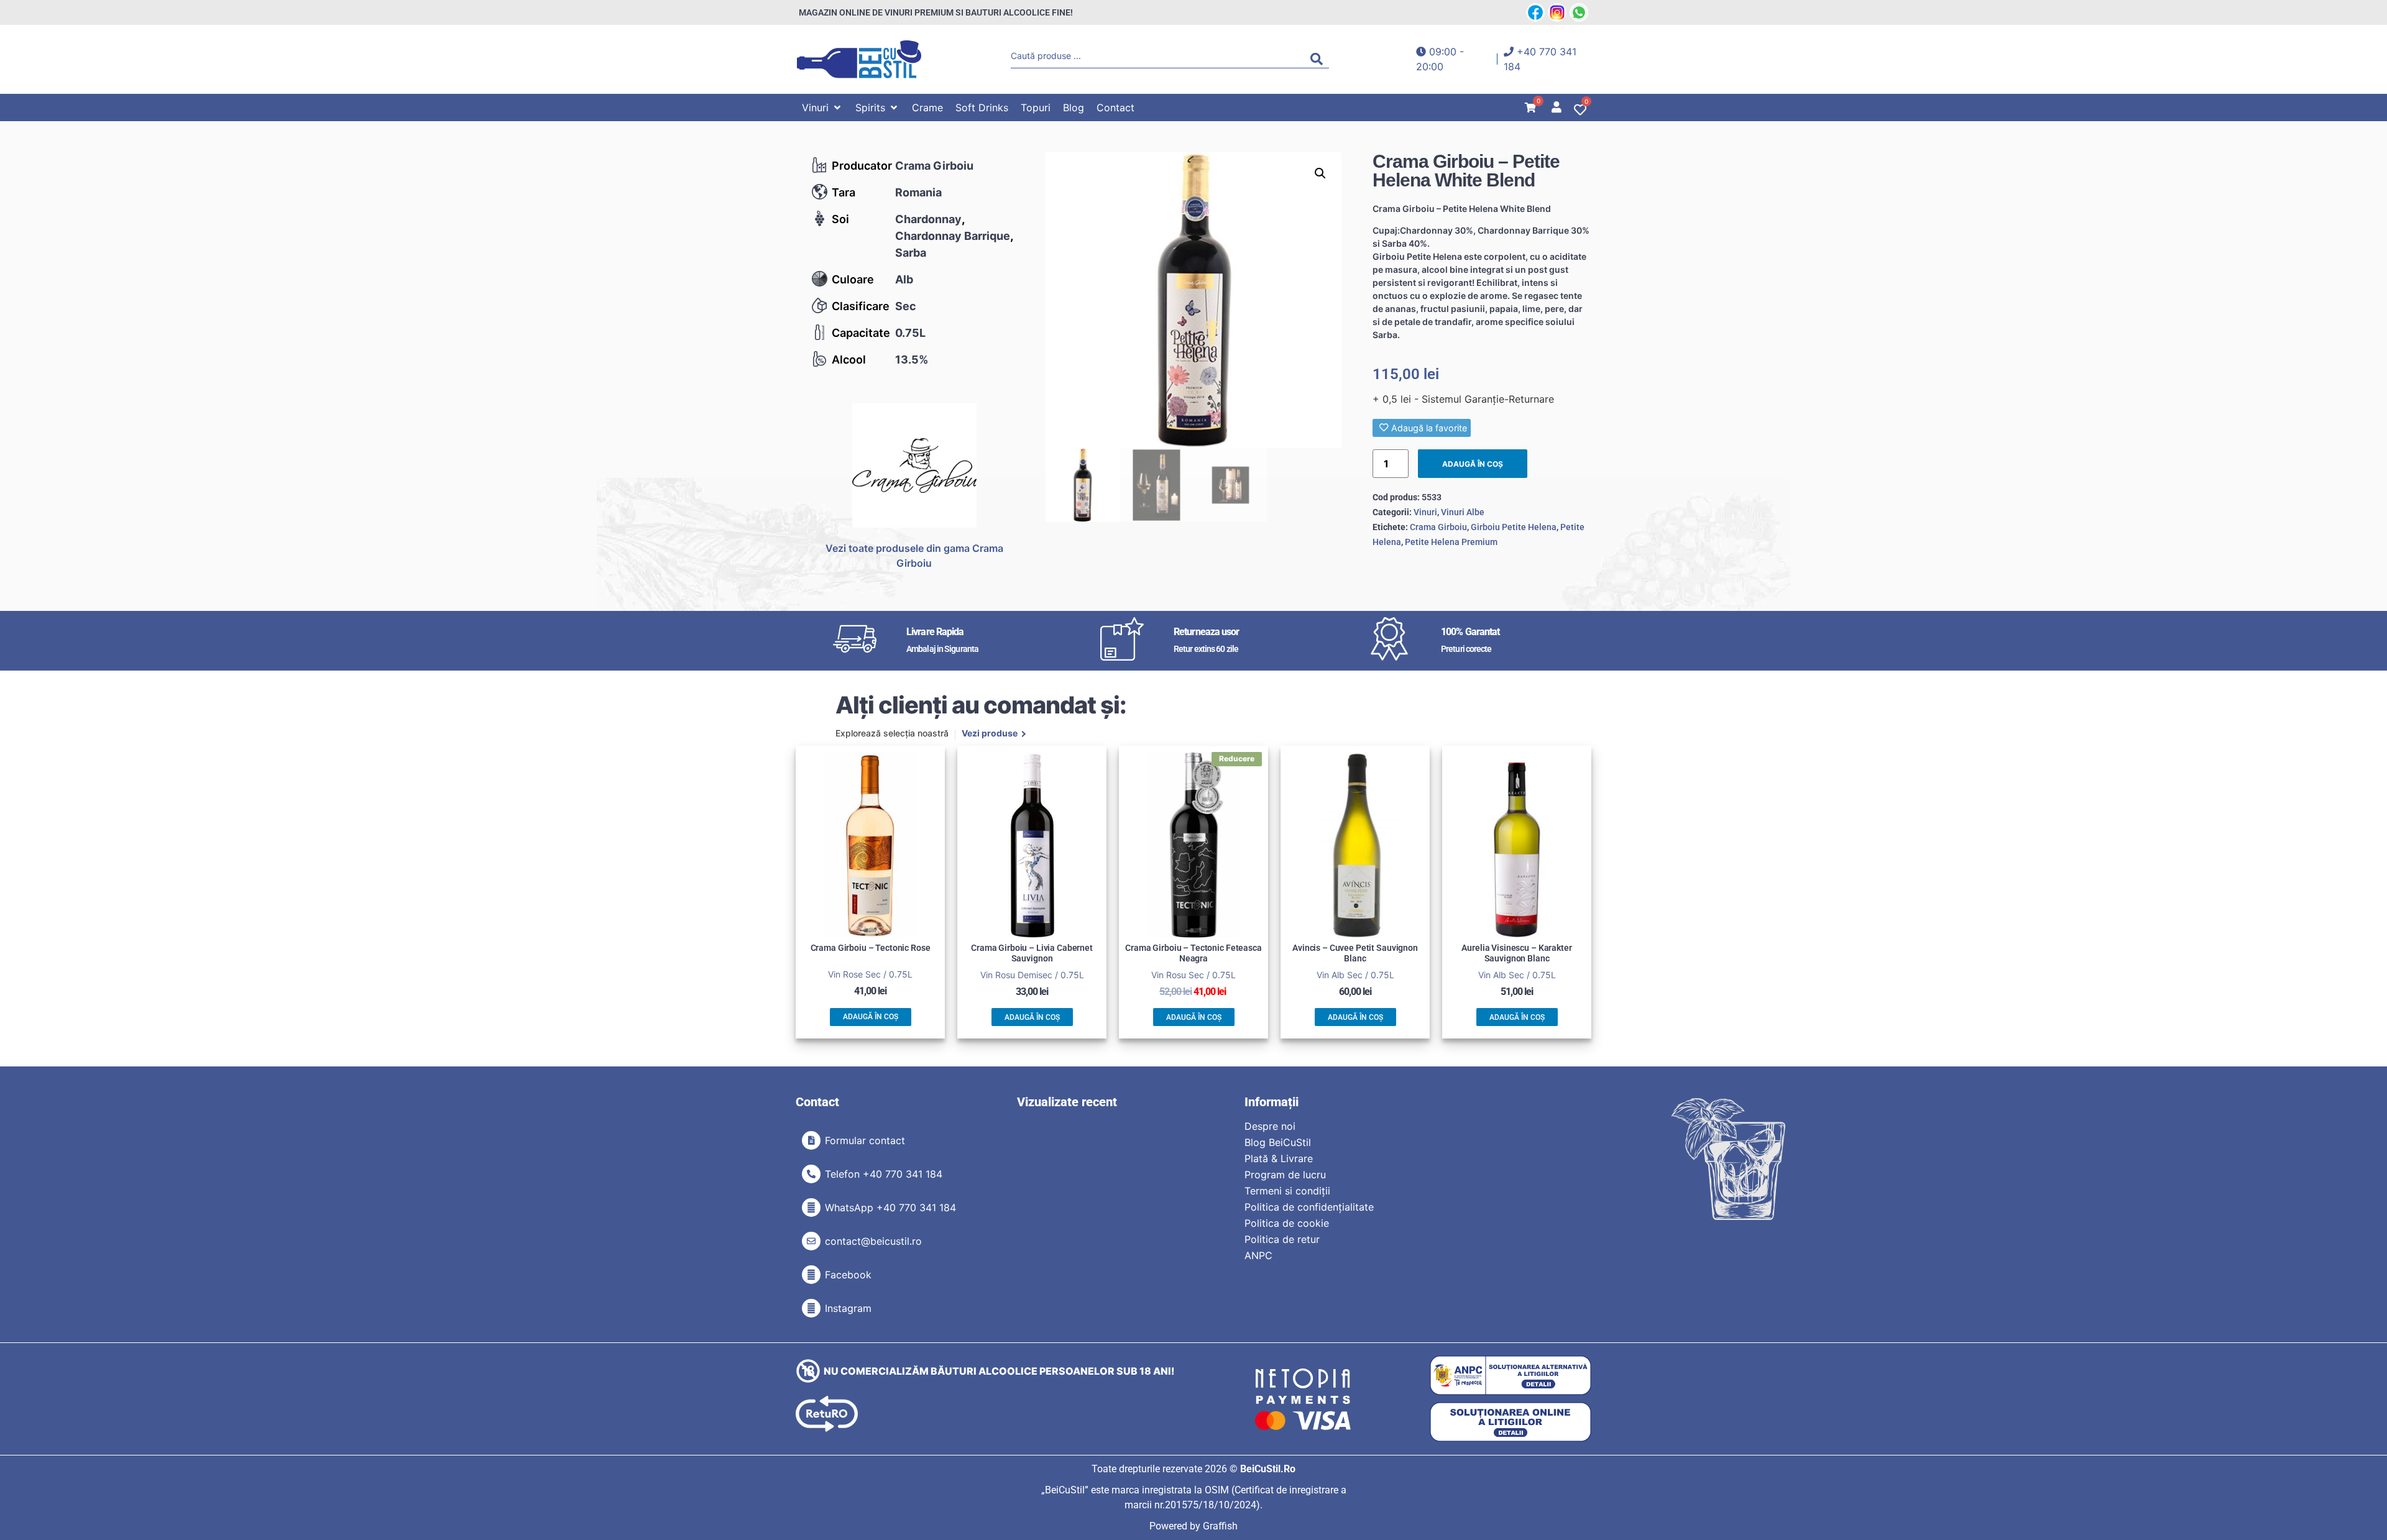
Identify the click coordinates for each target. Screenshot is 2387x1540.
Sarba (911, 253)
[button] (822, 108)
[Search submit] (1320, 59)
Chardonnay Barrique (953, 236)
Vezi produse (990, 734)
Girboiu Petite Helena (1514, 527)
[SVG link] (859, 59)
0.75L (910, 333)
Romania (918, 192)
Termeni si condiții (1287, 1191)
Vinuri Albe (1463, 512)
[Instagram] (811, 1308)
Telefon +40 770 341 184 (884, 1174)
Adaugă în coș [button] (871, 1017)
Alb (904, 279)
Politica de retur (1282, 1239)
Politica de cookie (1287, 1223)
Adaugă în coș (1473, 464)
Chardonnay (928, 219)
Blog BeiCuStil (1278, 1142)
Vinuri (1425, 512)
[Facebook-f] (811, 1275)
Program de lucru (1285, 1175)
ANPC (1258, 1255)
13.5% (912, 360)
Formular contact (865, 1140)
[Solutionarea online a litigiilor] (1511, 1422)
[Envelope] (811, 1241)
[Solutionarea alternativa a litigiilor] (1511, 1376)
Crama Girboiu (934, 166)
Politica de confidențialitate (1309, 1207)
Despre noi (1270, 1126)
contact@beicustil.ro (873, 1241)
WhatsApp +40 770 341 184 (890, 1208)
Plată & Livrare (1279, 1158)
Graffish (1220, 1526)
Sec (906, 306)
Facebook (848, 1275)
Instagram (848, 1308)
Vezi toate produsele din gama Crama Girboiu (914, 556)
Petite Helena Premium (1451, 542)
